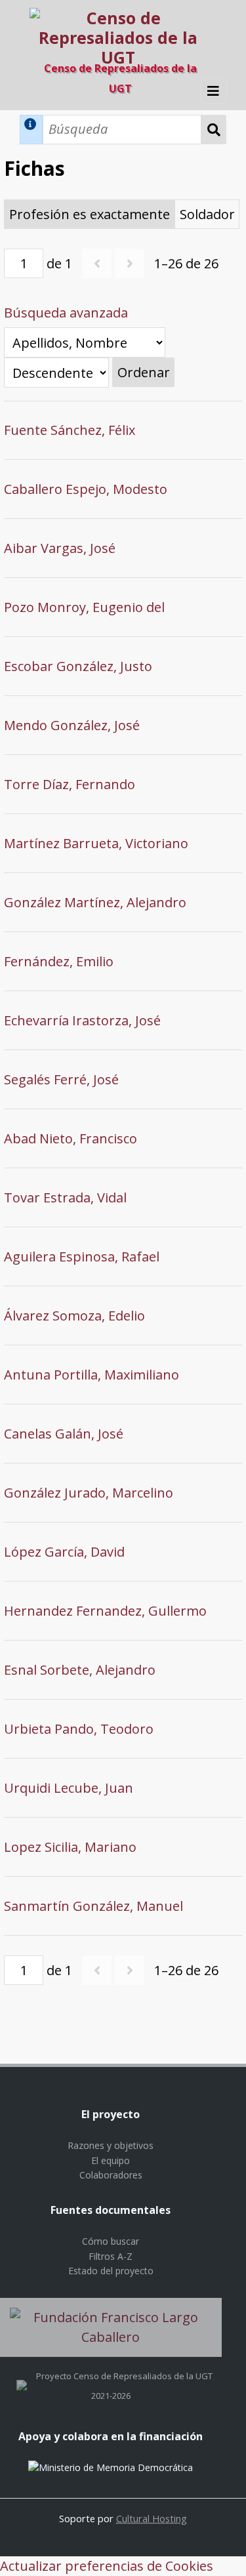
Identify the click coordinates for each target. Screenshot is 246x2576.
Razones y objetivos (111, 2145)
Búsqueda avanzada (66, 313)
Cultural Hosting (152, 2518)
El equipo (111, 2160)
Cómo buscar (111, 2241)
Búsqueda (214, 130)
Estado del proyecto (111, 2271)
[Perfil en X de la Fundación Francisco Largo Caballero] (22, 2376)
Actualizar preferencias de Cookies (107, 2566)
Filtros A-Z (111, 2256)
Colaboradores (111, 2175)
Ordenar (144, 372)
